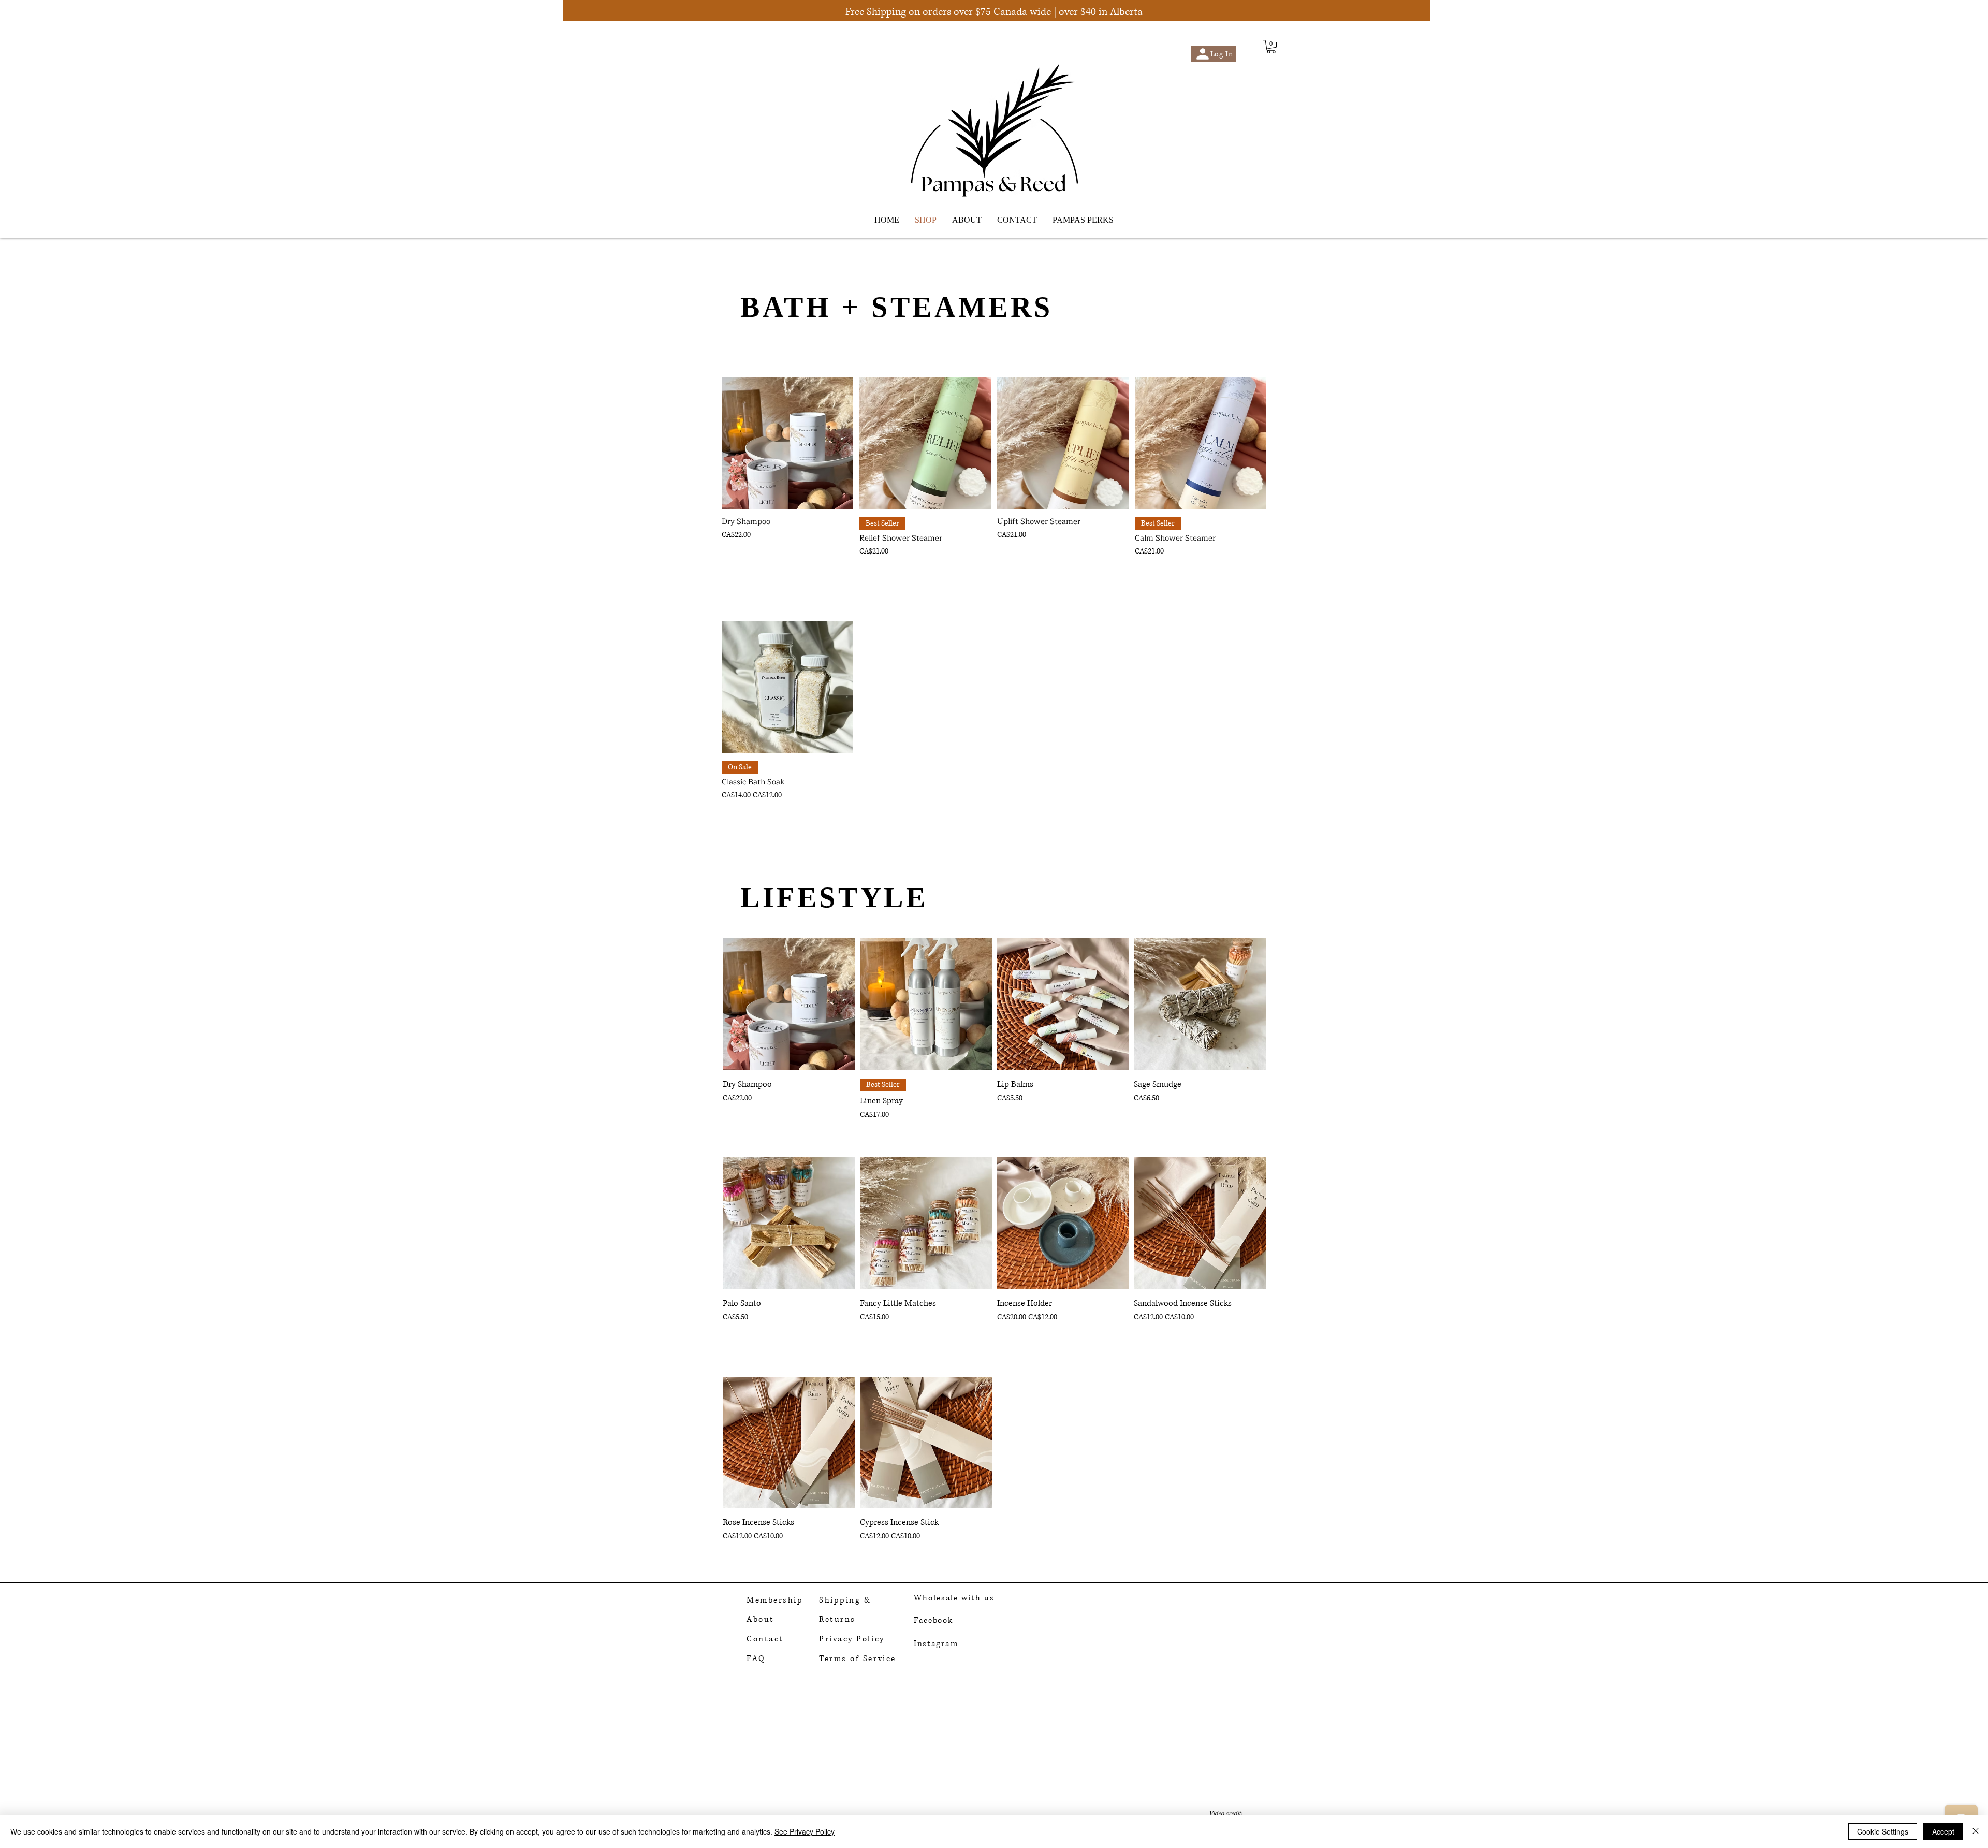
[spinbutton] (925, 574)
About (761, 1619)
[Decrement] (868, 574)
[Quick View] (787, 443)
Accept (1943, 1831)
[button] (1271, 47)
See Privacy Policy (805, 1831)
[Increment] (982, 574)
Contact (765, 1639)
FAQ (756, 1659)
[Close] (1976, 1831)
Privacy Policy (852, 1639)
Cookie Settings (1883, 1831)
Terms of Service (858, 1659)
